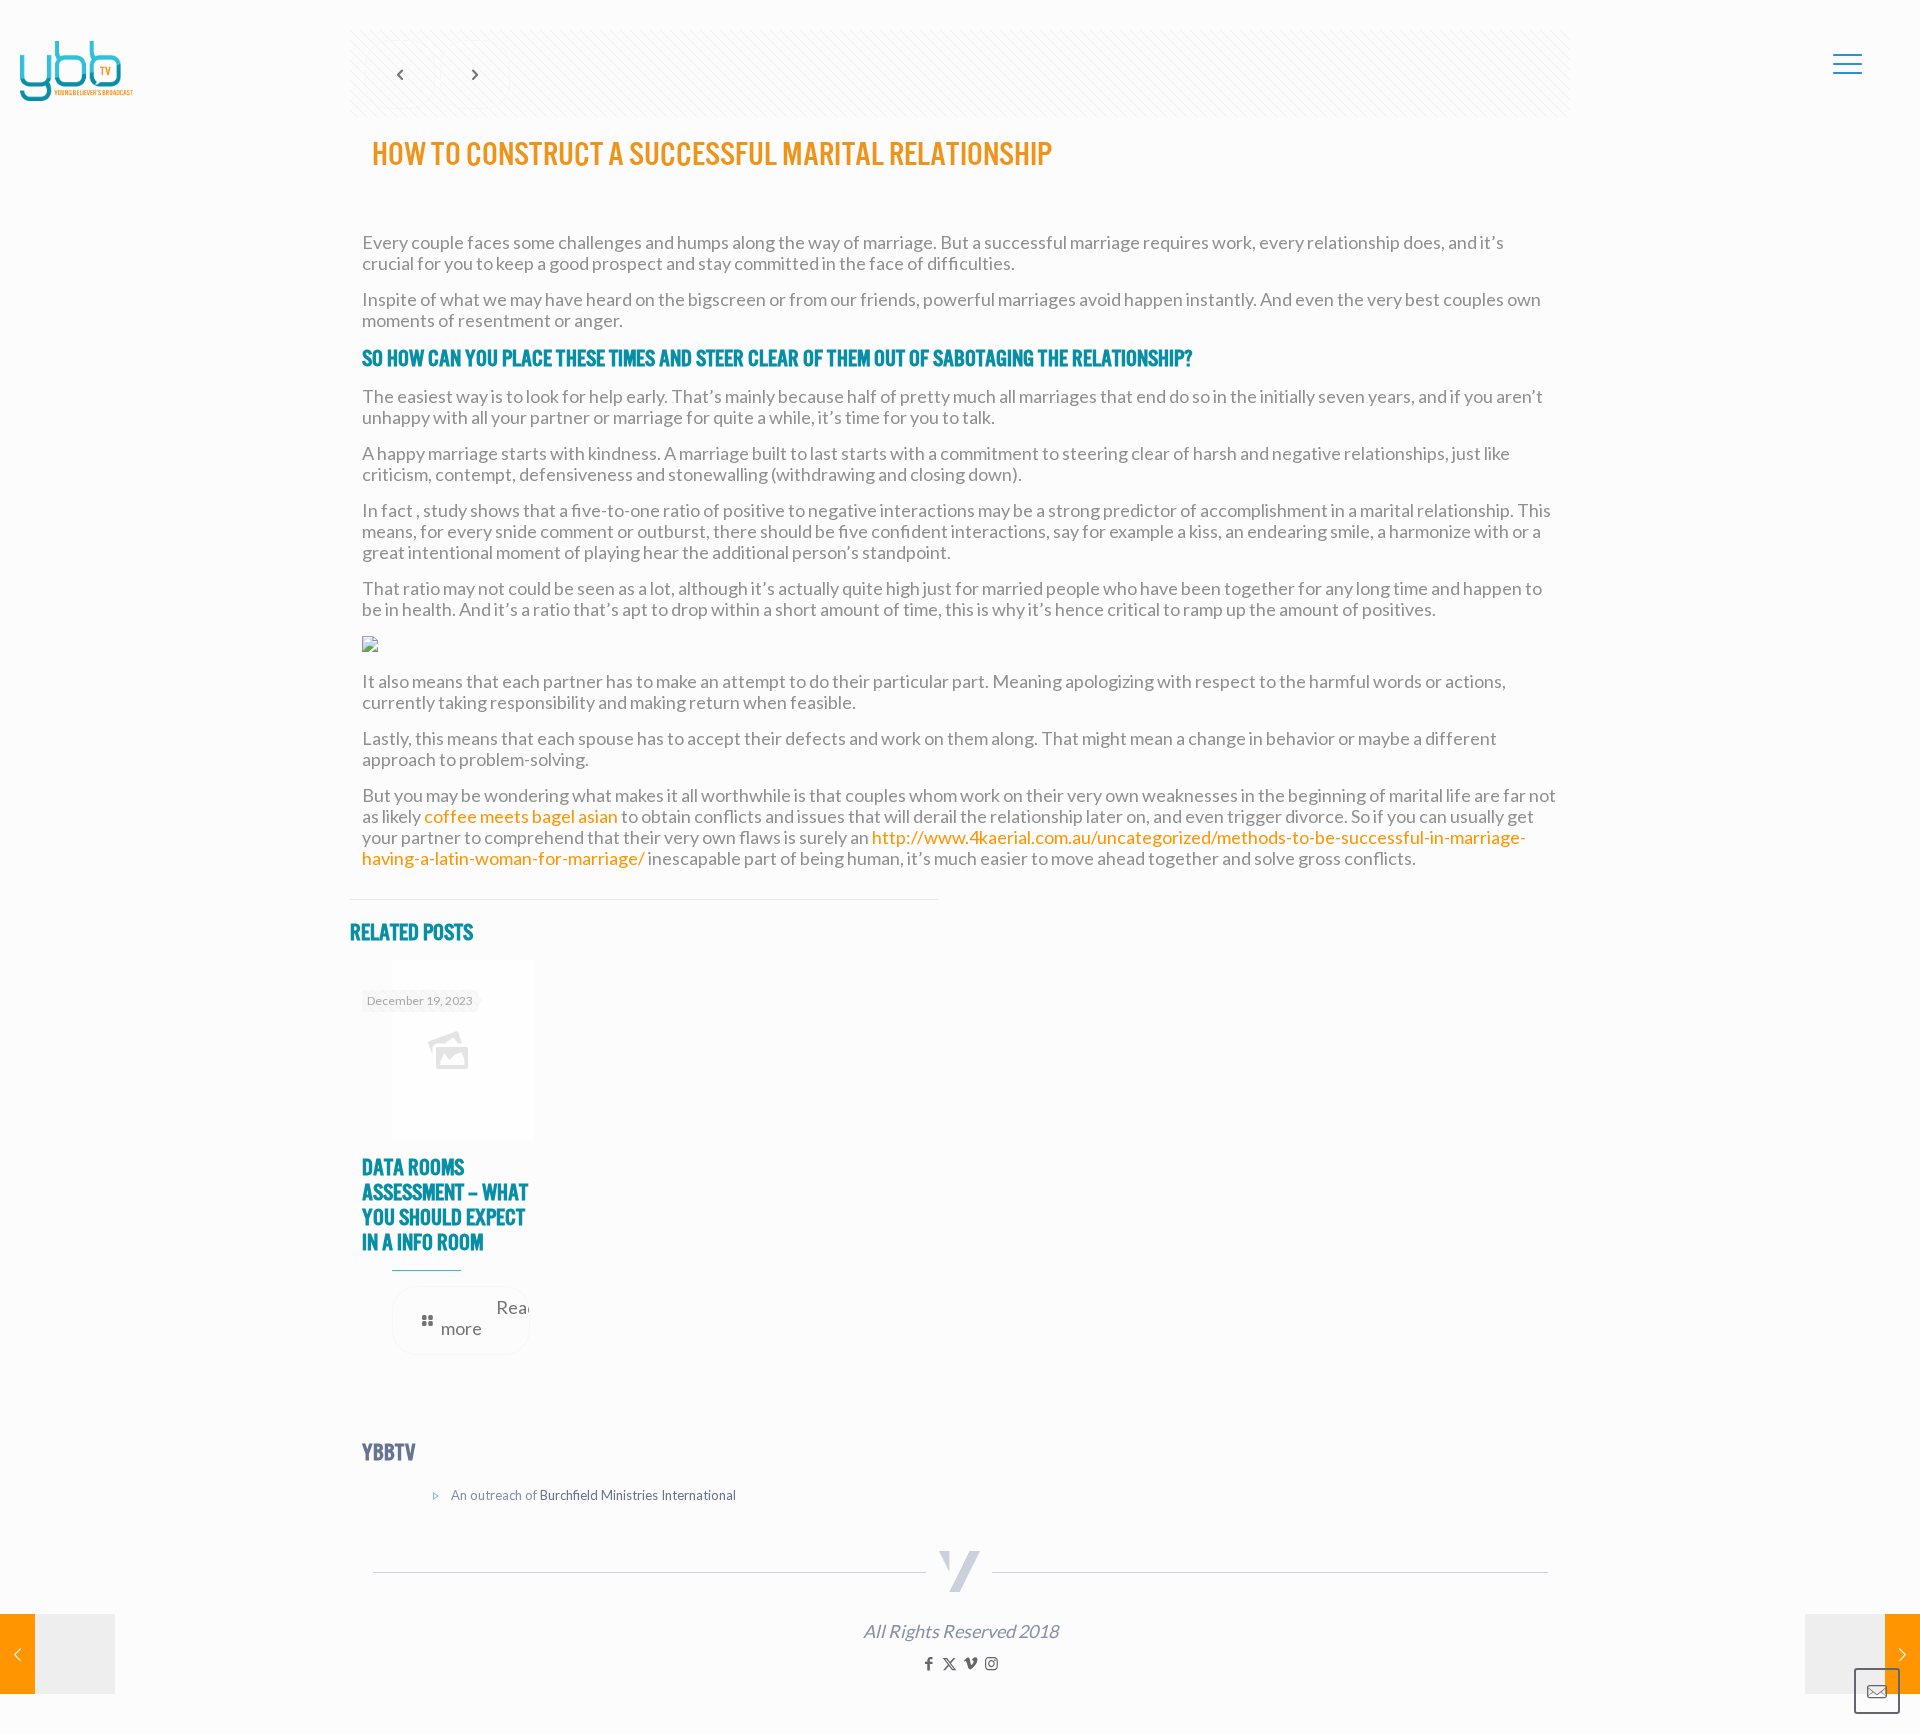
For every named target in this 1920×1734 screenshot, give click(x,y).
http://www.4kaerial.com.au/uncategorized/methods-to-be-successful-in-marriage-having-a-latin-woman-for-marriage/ (944, 847)
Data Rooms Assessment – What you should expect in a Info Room (445, 1205)
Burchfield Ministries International (638, 1495)
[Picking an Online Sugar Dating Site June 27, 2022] (1862, 1654)
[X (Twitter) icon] (949, 1663)
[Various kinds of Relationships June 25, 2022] (57, 1654)
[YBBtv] (76, 71)
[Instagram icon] (991, 1663)
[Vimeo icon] (970, 1663)
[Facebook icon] (928, 1663)
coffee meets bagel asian (521, 816)
